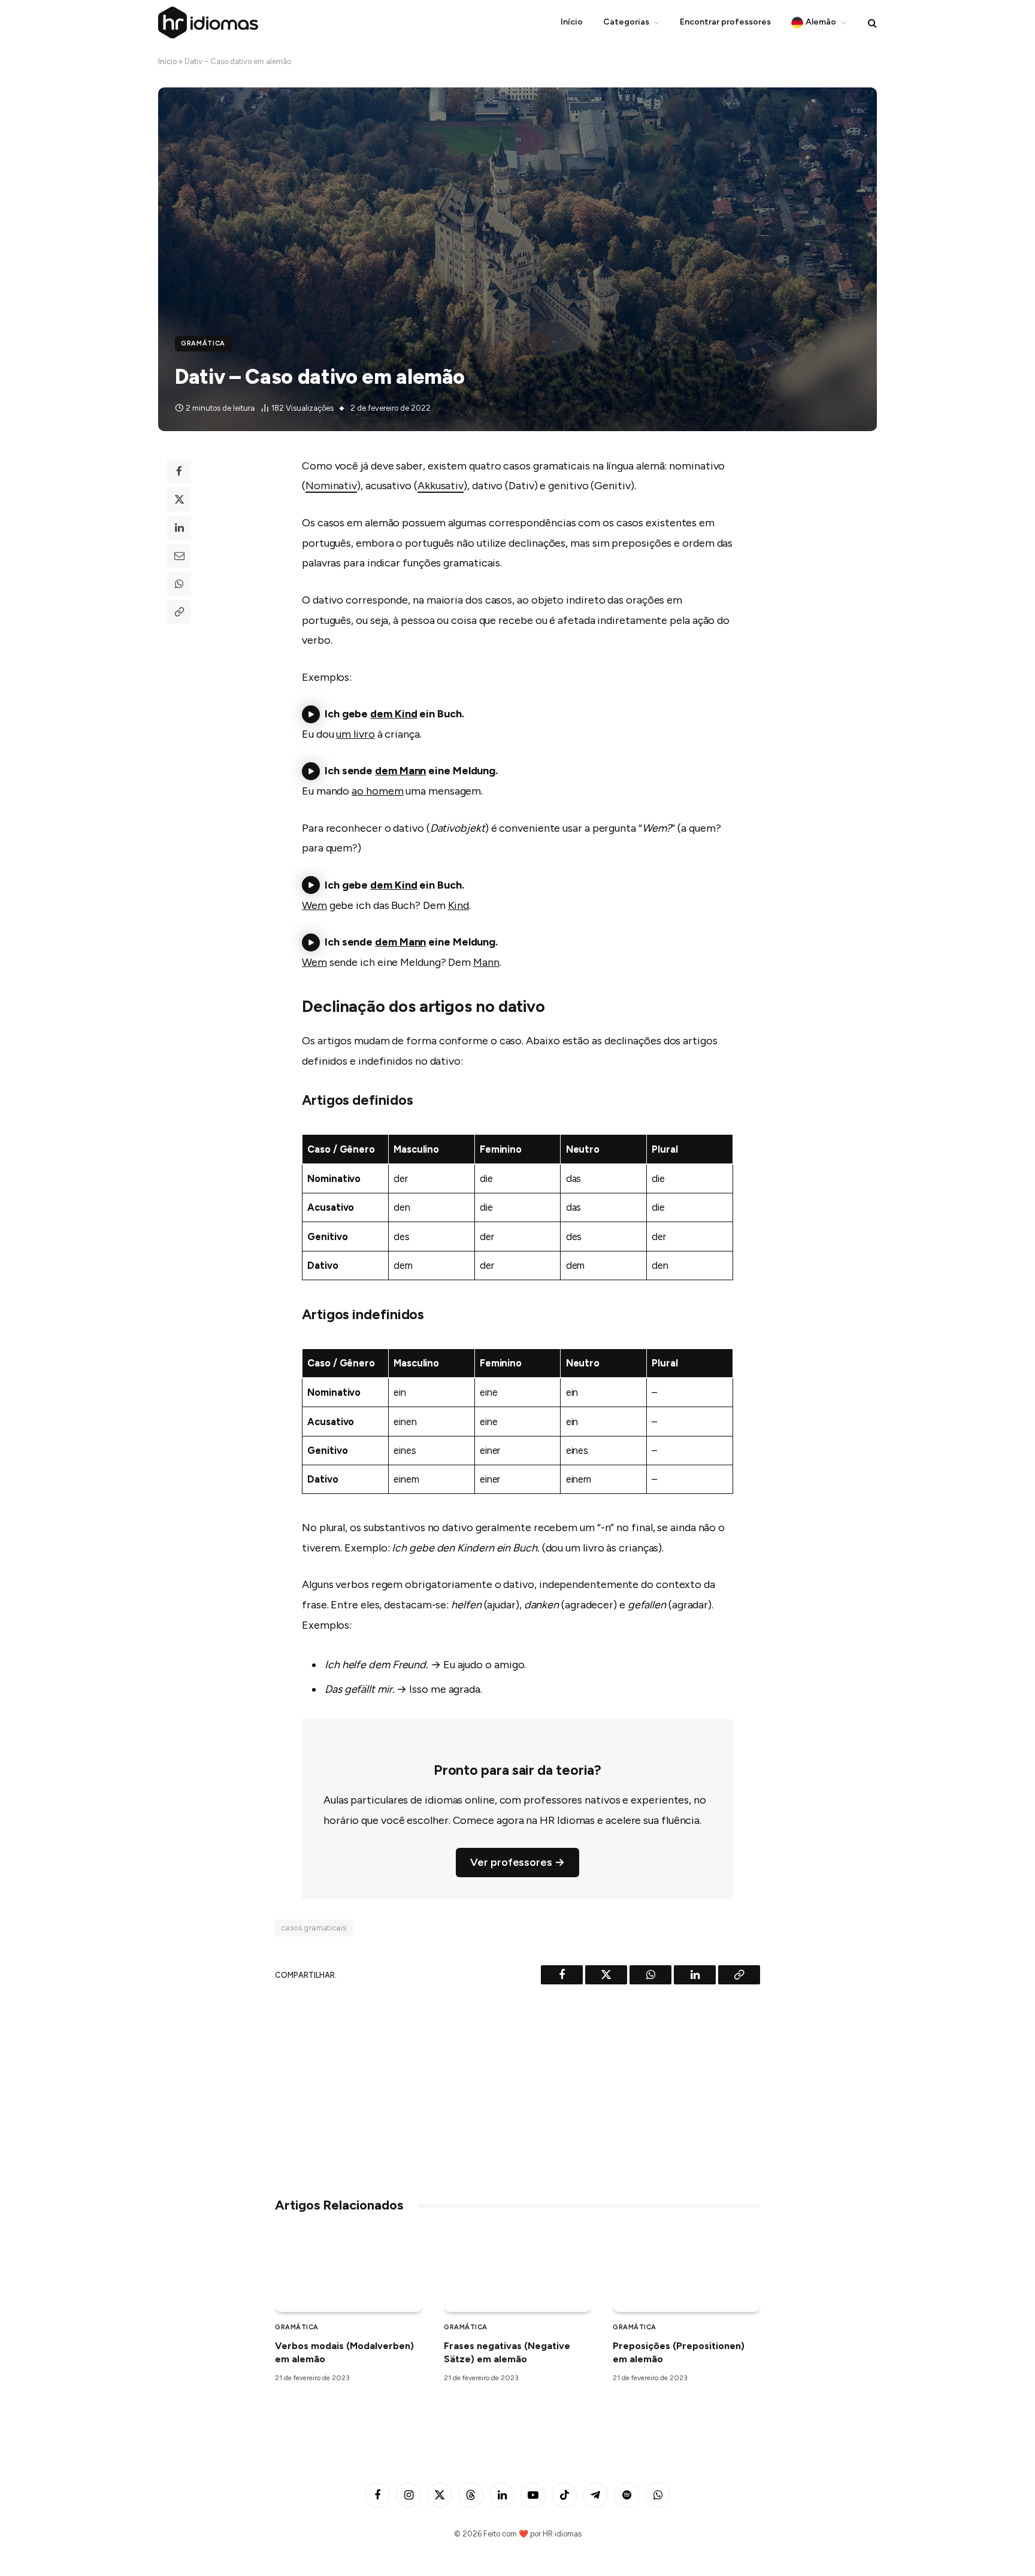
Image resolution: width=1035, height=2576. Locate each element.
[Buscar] (871, 22)
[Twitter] (179, 499)
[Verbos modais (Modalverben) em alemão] (349, 2271)
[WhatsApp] (179, 584)
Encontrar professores (725, 22)
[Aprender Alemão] (208, 22)
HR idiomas (562, 2534)
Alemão (821, 22)
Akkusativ (441, 486)
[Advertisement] (517, 2086)
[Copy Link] (179, 612)
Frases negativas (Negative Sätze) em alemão (507, 2352)
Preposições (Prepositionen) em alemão (679, 2352)
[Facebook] (179, 471)
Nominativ (331, 486)
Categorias (626, 22)
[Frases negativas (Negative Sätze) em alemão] (517, 2271)
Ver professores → (517, 1862)
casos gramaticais (314, 1928)
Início (572, 22)
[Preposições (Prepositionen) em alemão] (686, 2271)
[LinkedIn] (179, 528)
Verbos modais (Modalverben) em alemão (344, 2352)
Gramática (203, 343)
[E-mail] (179, 556)
